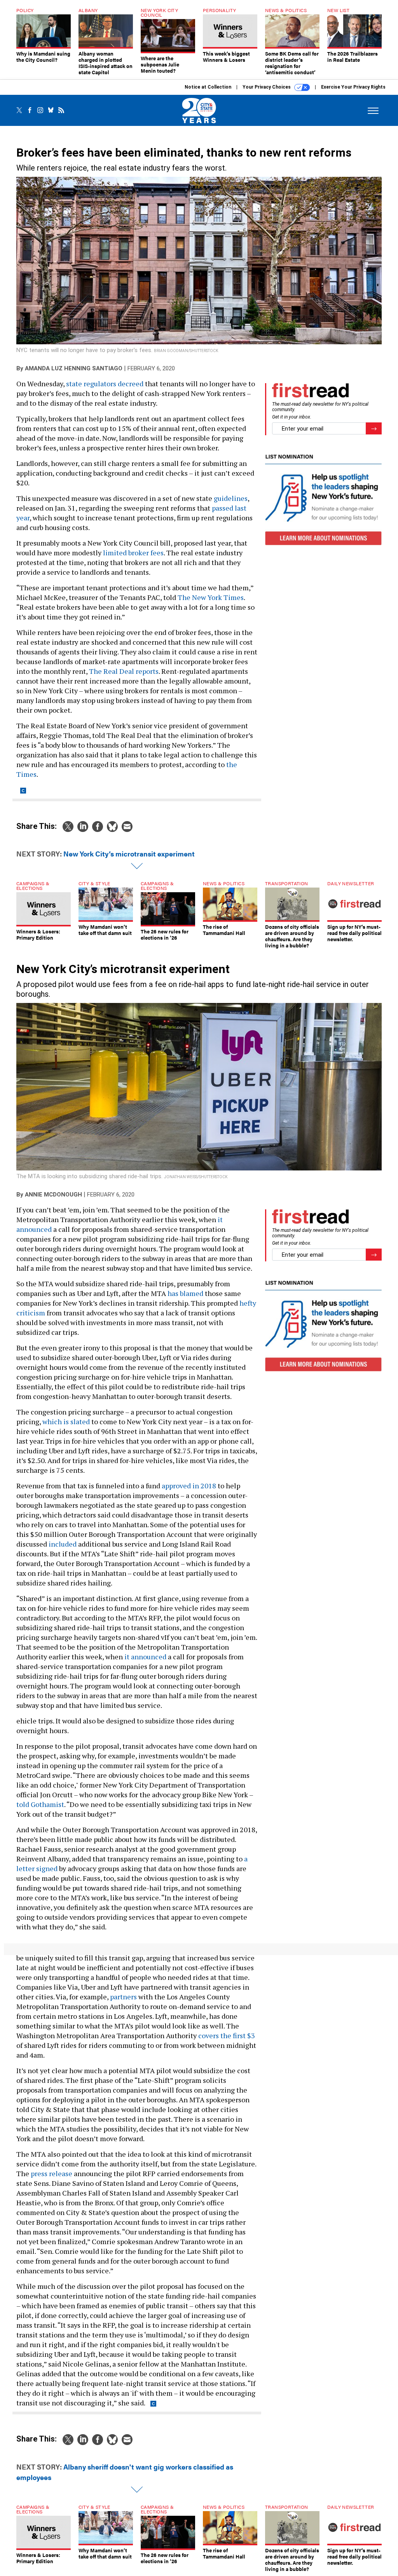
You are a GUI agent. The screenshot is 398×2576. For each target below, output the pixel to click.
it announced (145, 1657)
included (63, 1544)
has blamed (185, 1293)
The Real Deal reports (124, 671)
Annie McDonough (53, 1195)
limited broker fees (133, 553)
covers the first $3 (227, 2035)
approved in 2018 (189, 1486)
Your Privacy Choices (267, 87)
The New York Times (211, 597)
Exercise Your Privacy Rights (353, 87)
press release (51, 2173)
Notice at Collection (208, 87)
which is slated (66, 1421)
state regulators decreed (105, 384)
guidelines (231, 498)
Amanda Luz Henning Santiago (74, 368)
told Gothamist (40, 1804)
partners (123, 1997)
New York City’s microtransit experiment (129, 854)
